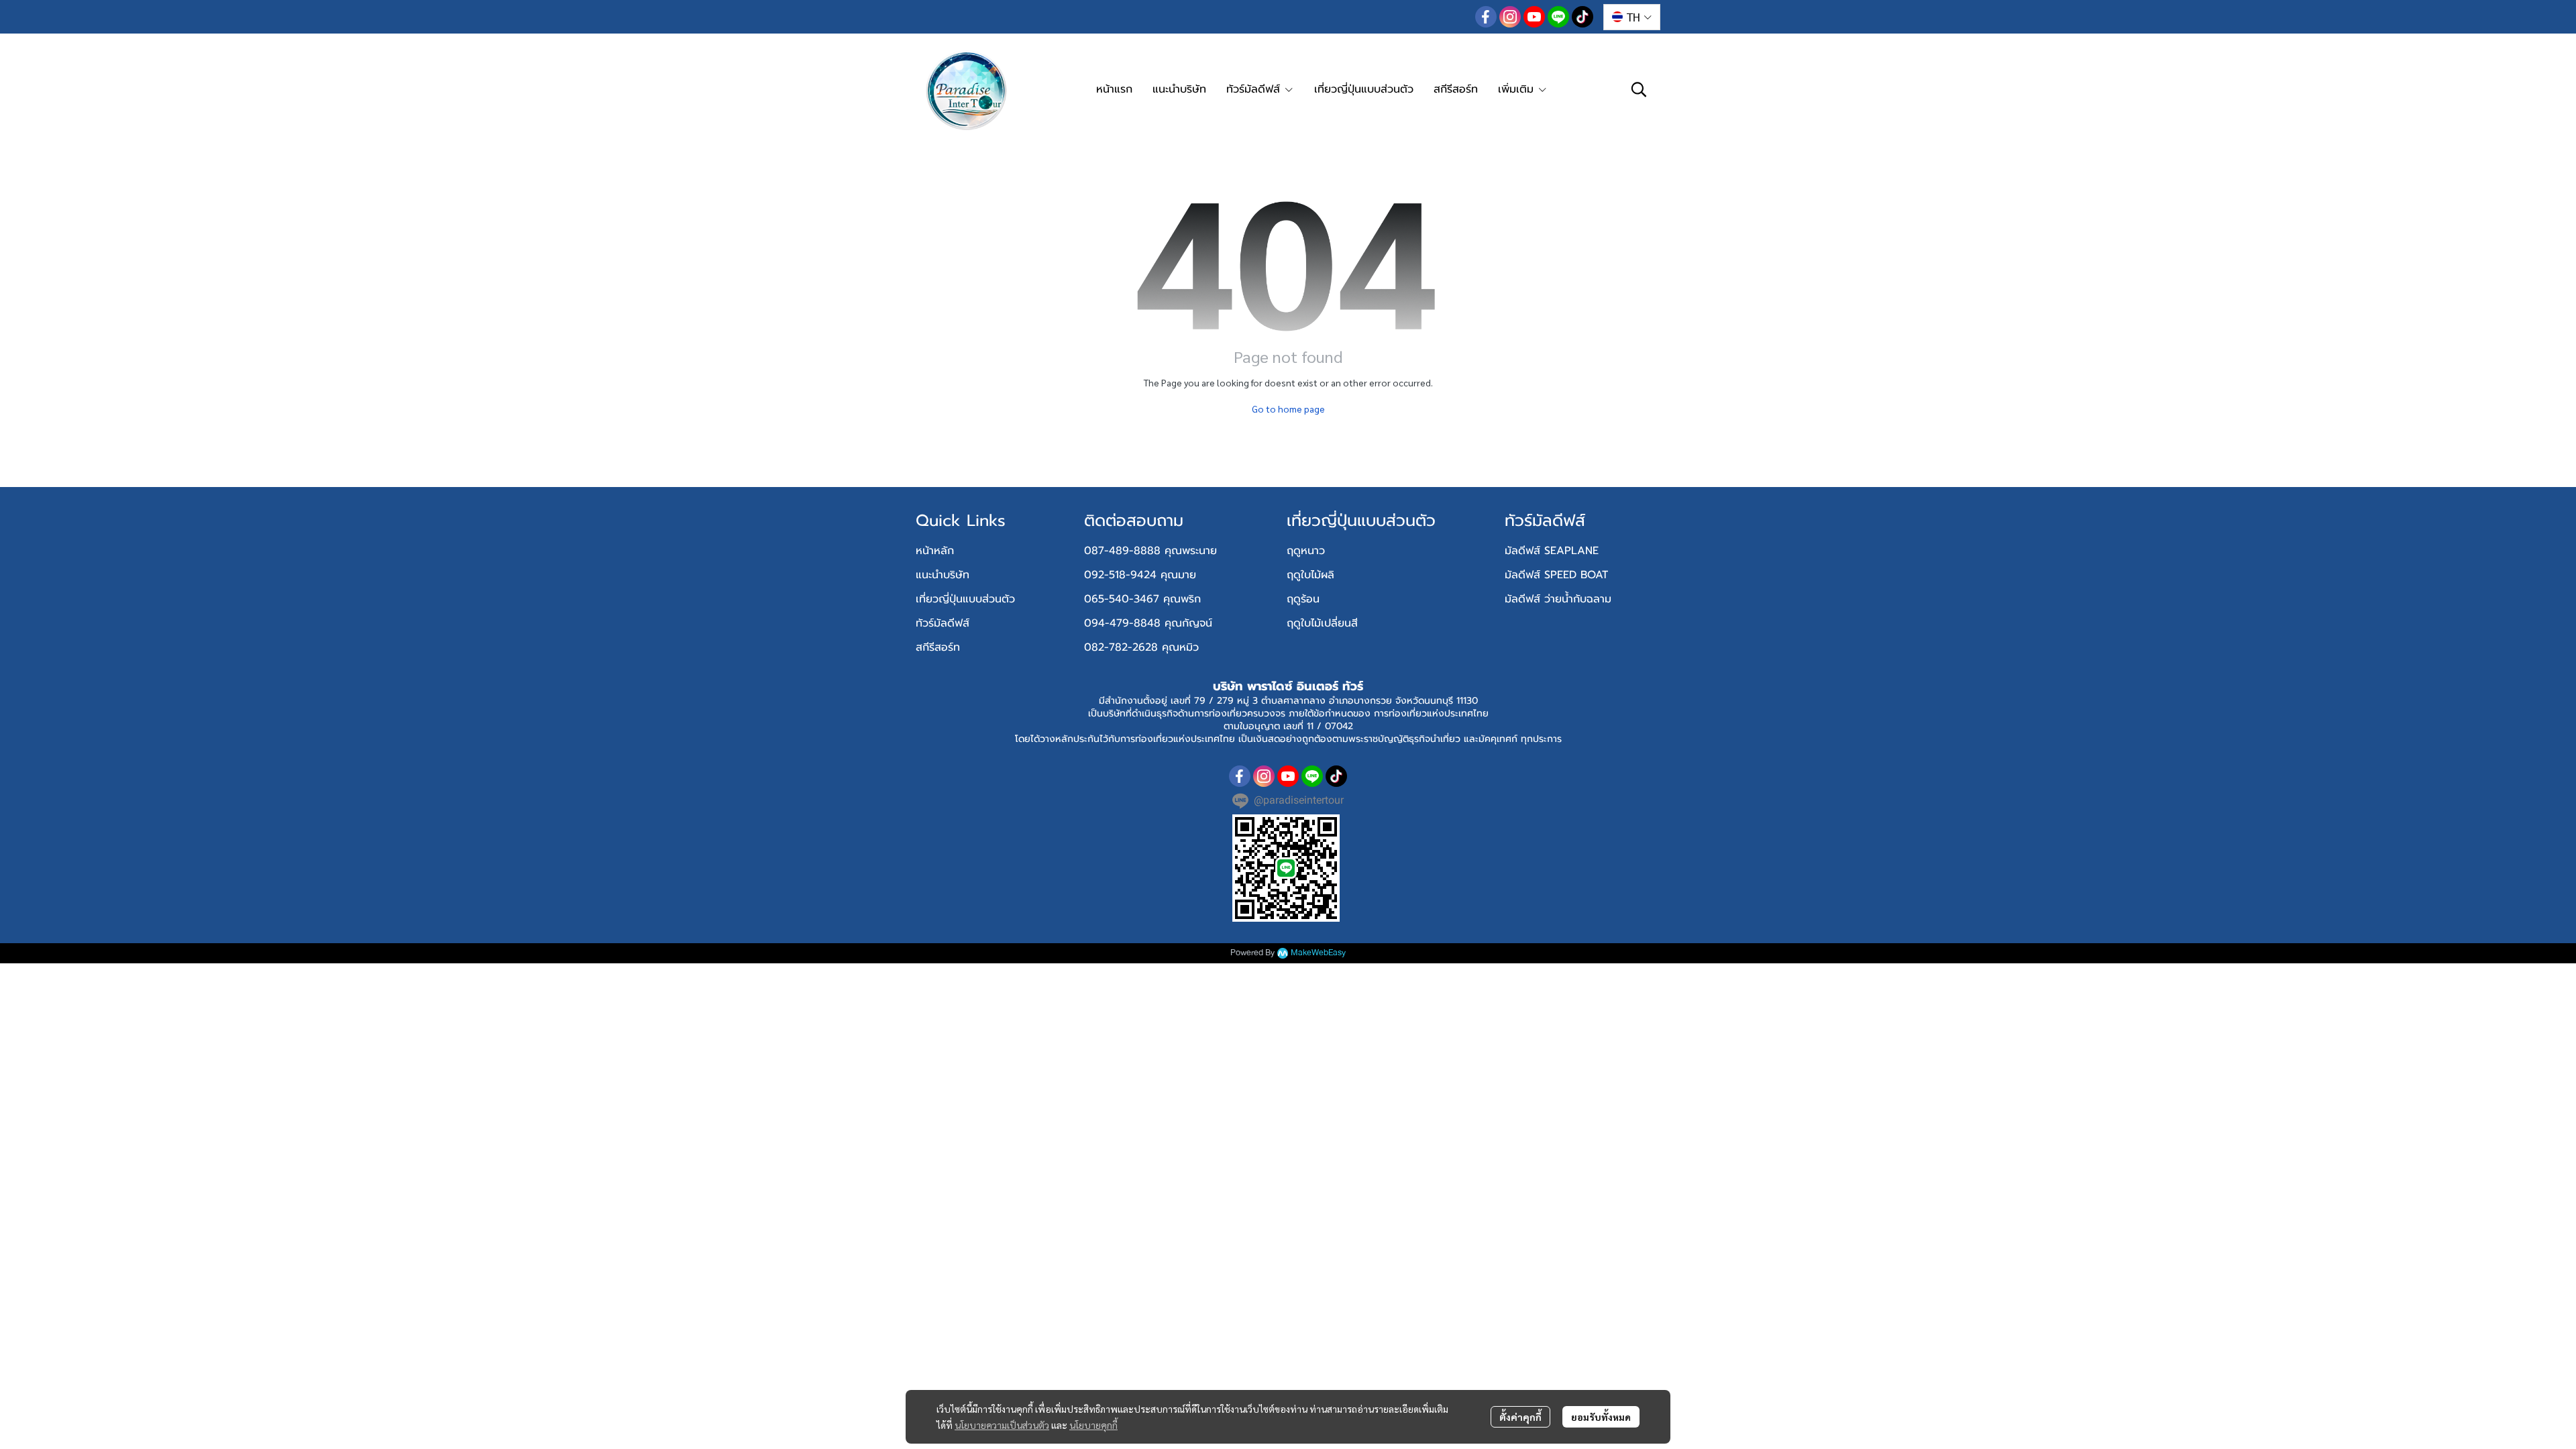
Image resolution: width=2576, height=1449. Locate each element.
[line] (1558, 17)
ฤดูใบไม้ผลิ (1310, 575)
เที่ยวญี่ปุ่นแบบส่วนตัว (965, 599)
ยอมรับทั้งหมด (1601, 1417)
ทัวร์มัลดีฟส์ (943, 623)
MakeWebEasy (1318, 953)
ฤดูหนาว (1306, 551)
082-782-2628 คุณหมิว (1141, 647)
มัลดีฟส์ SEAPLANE (1552, 551)
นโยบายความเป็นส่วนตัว (1002, 1425)
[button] (1632, 17)
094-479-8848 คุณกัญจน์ (1148, 623)
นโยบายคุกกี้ (1093, 1425)
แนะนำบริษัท (943, 575)
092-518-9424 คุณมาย (1140, 575)
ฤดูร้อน (1303, 599)
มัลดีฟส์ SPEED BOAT (1556, 575)
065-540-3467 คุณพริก (1142, 599)
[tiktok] (1582, 17)
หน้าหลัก (935, 551)
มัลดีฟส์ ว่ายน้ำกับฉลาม (1558, 599)
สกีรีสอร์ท (938, 647)
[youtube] (1534, 17)
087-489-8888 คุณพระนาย (1150, 551)
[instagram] (1510, 17)
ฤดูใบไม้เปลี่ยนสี (1322, 623)
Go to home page (1288, 409)
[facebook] (1486, 17)
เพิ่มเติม (1518, 89)
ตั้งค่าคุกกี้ (1520, 1417)
